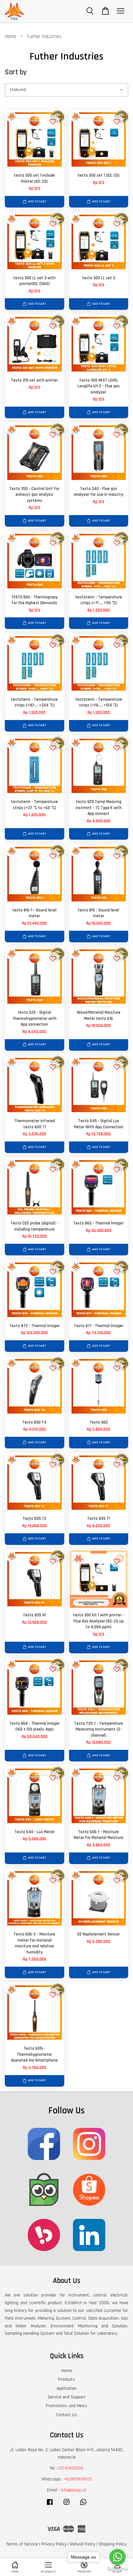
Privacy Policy (54, 2544)
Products (66, 2379)
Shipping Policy (113, 2544)
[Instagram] (66, 2505)
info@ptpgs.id (73, 2490)
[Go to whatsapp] (118, 2557)
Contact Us (66, 2415)
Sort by (16, 72)
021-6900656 (71, 2468)
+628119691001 (78, 2479)
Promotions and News (66, 2406)
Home (10, 37)
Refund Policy (83, 2544)
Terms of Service (22, 2544)
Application (66, 2388)
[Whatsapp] (83, 2505)
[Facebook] (50, 2505)
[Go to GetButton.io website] (118, 2569)
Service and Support (67, 2397)
